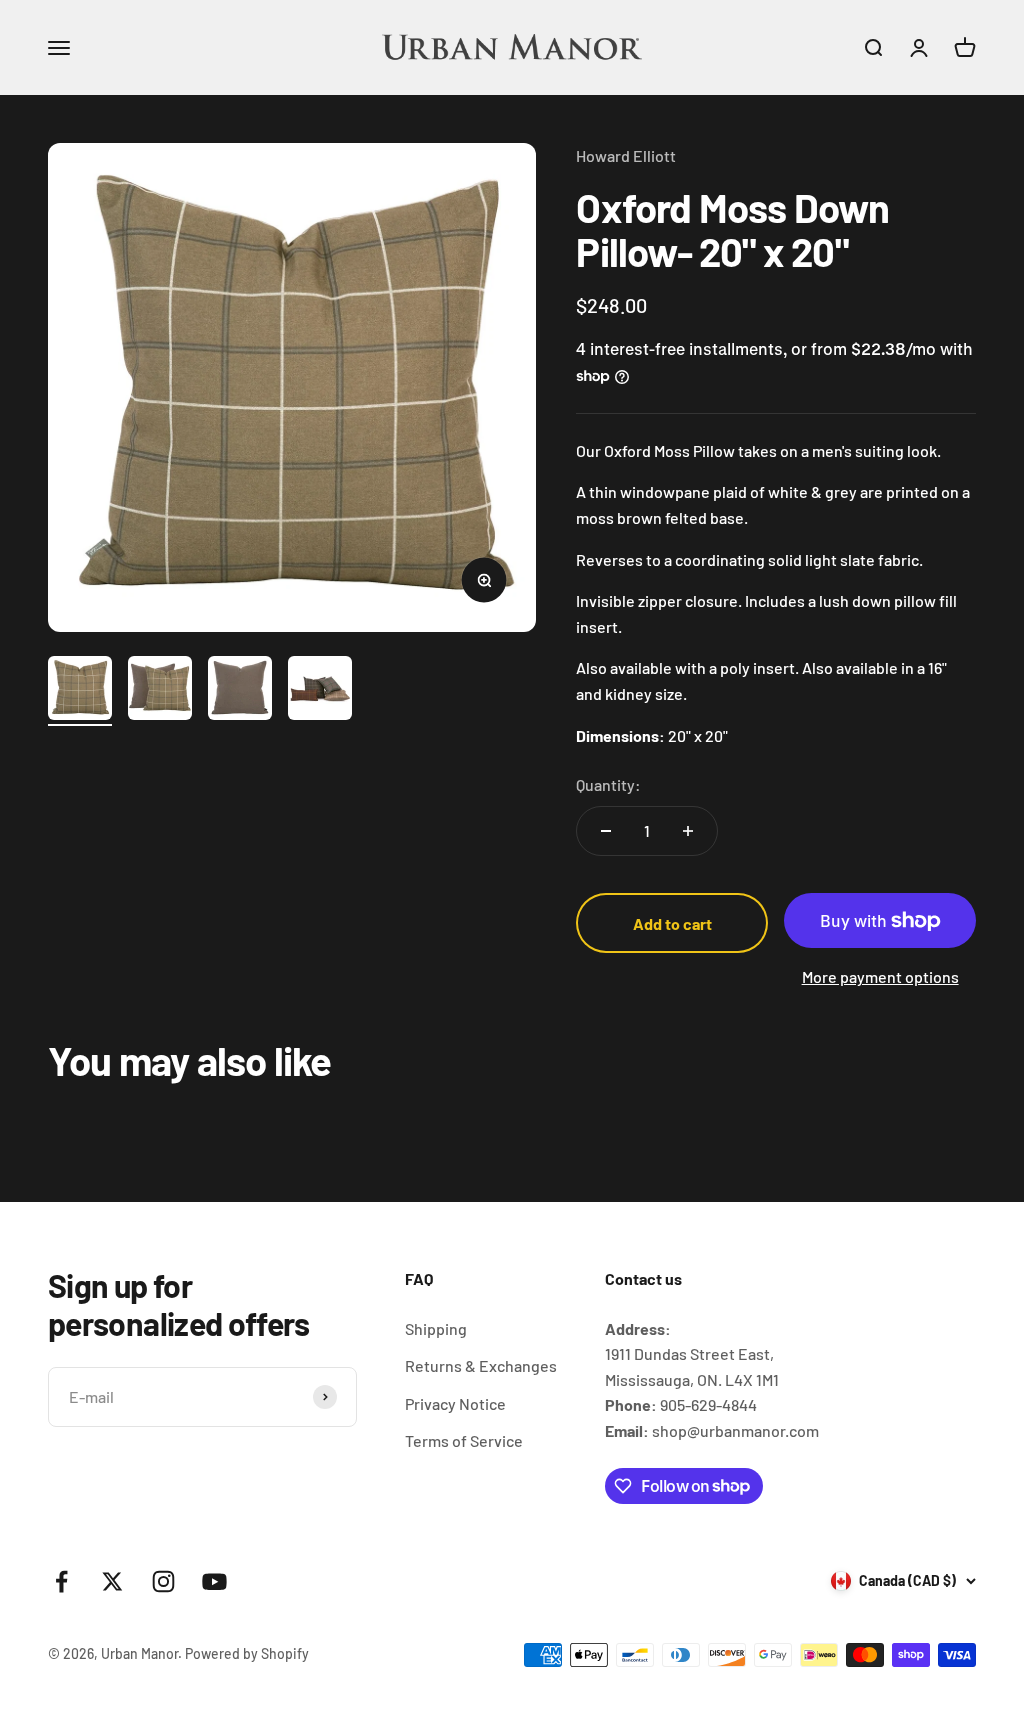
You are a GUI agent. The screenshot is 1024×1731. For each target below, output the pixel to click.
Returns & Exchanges (481, 1365)
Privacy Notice (455, 1403)
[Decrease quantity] (606, 831)
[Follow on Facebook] (61, 1581)
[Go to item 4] (320, 691)
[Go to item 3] (240, 691)
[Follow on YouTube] (214, 1581)
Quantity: (608, 784)
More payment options (880, 976)
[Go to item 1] (80, 691)
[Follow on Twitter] (112, 1581)
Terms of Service (464, 1440)
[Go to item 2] (160, 691)
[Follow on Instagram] (163, 1581)
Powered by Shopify (247, 1653)
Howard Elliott (626, 155)
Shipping (436, 1328)
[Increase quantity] (688, 831)
